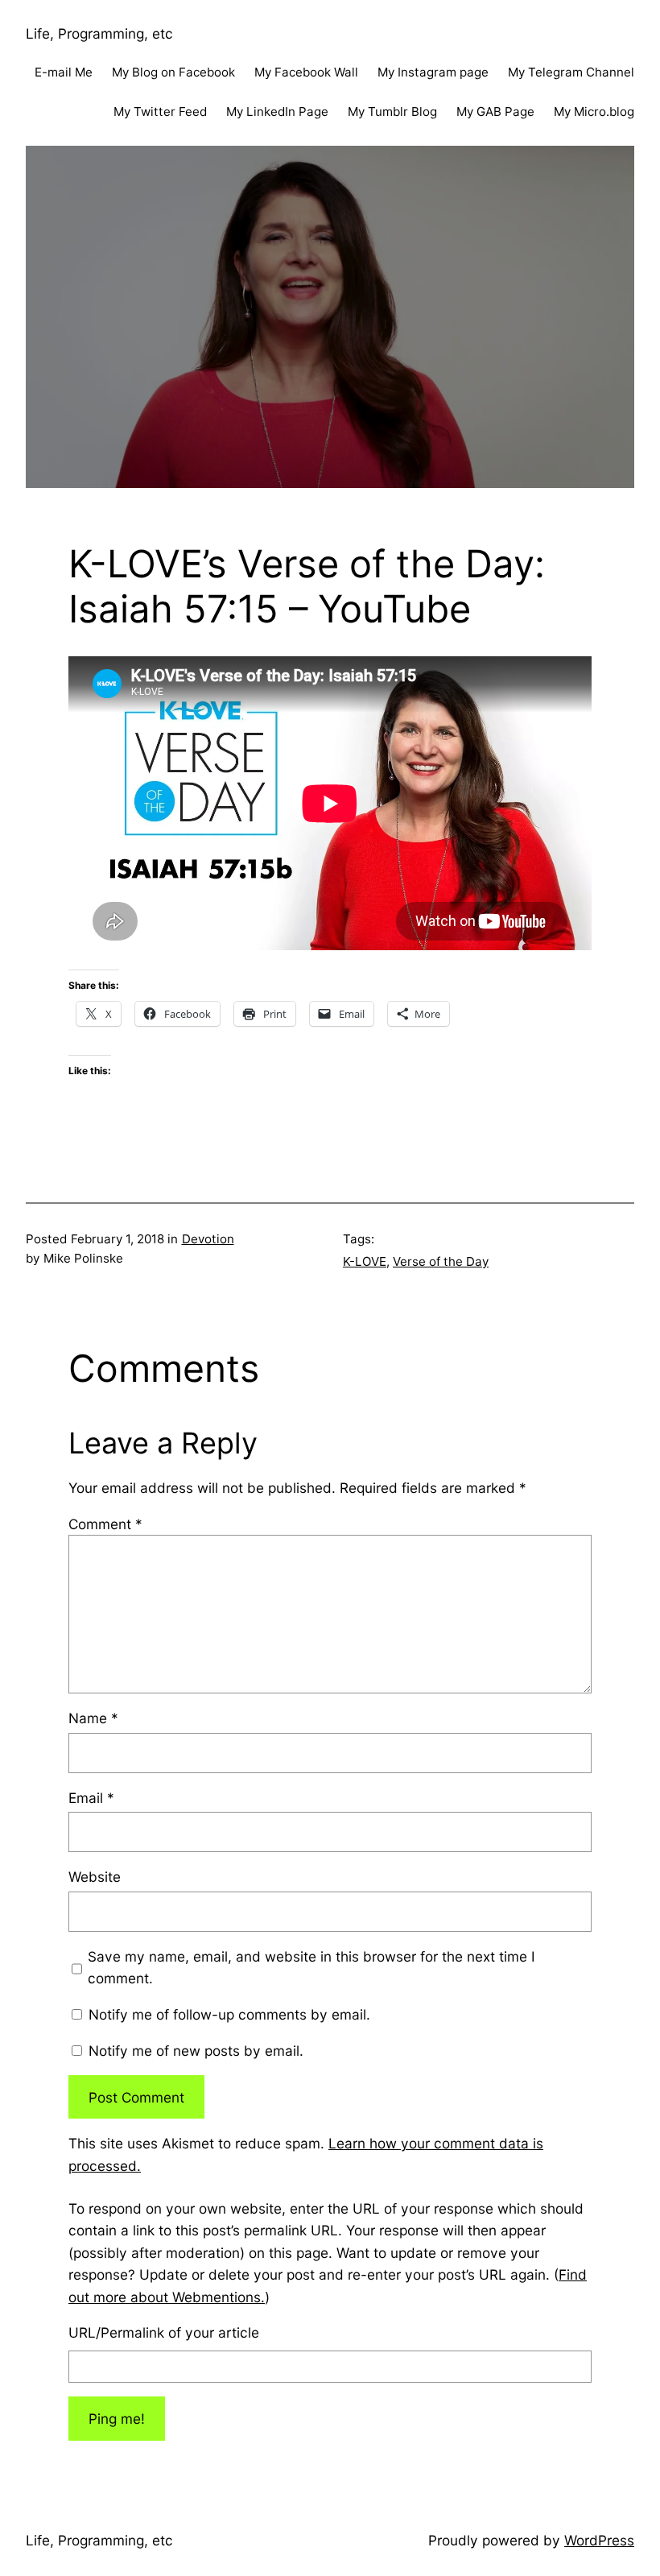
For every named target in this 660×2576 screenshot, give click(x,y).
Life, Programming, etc (99, 33)
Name (93, 1718)
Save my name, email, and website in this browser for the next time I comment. (311, 1967)
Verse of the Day (441, 1261)
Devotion (208, 1239)
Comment (105, 1524)
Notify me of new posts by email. (196, 2051)
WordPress (599, 2540)
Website (95, 1877)
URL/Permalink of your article (164, 2332)
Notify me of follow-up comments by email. (229, 2014)
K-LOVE (365, 1261)
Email (91, 1798)
